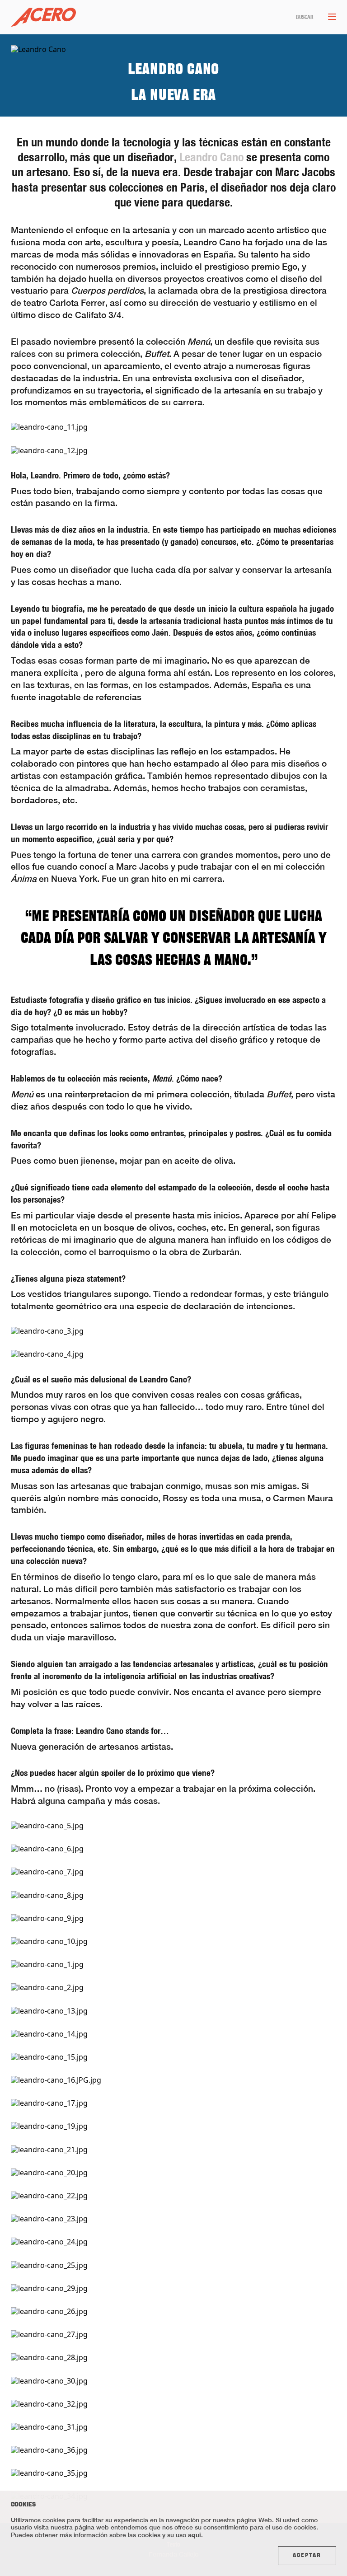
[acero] (43, 17)
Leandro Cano (211, 157)
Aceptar (307, 2556)
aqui (195, 2535)
